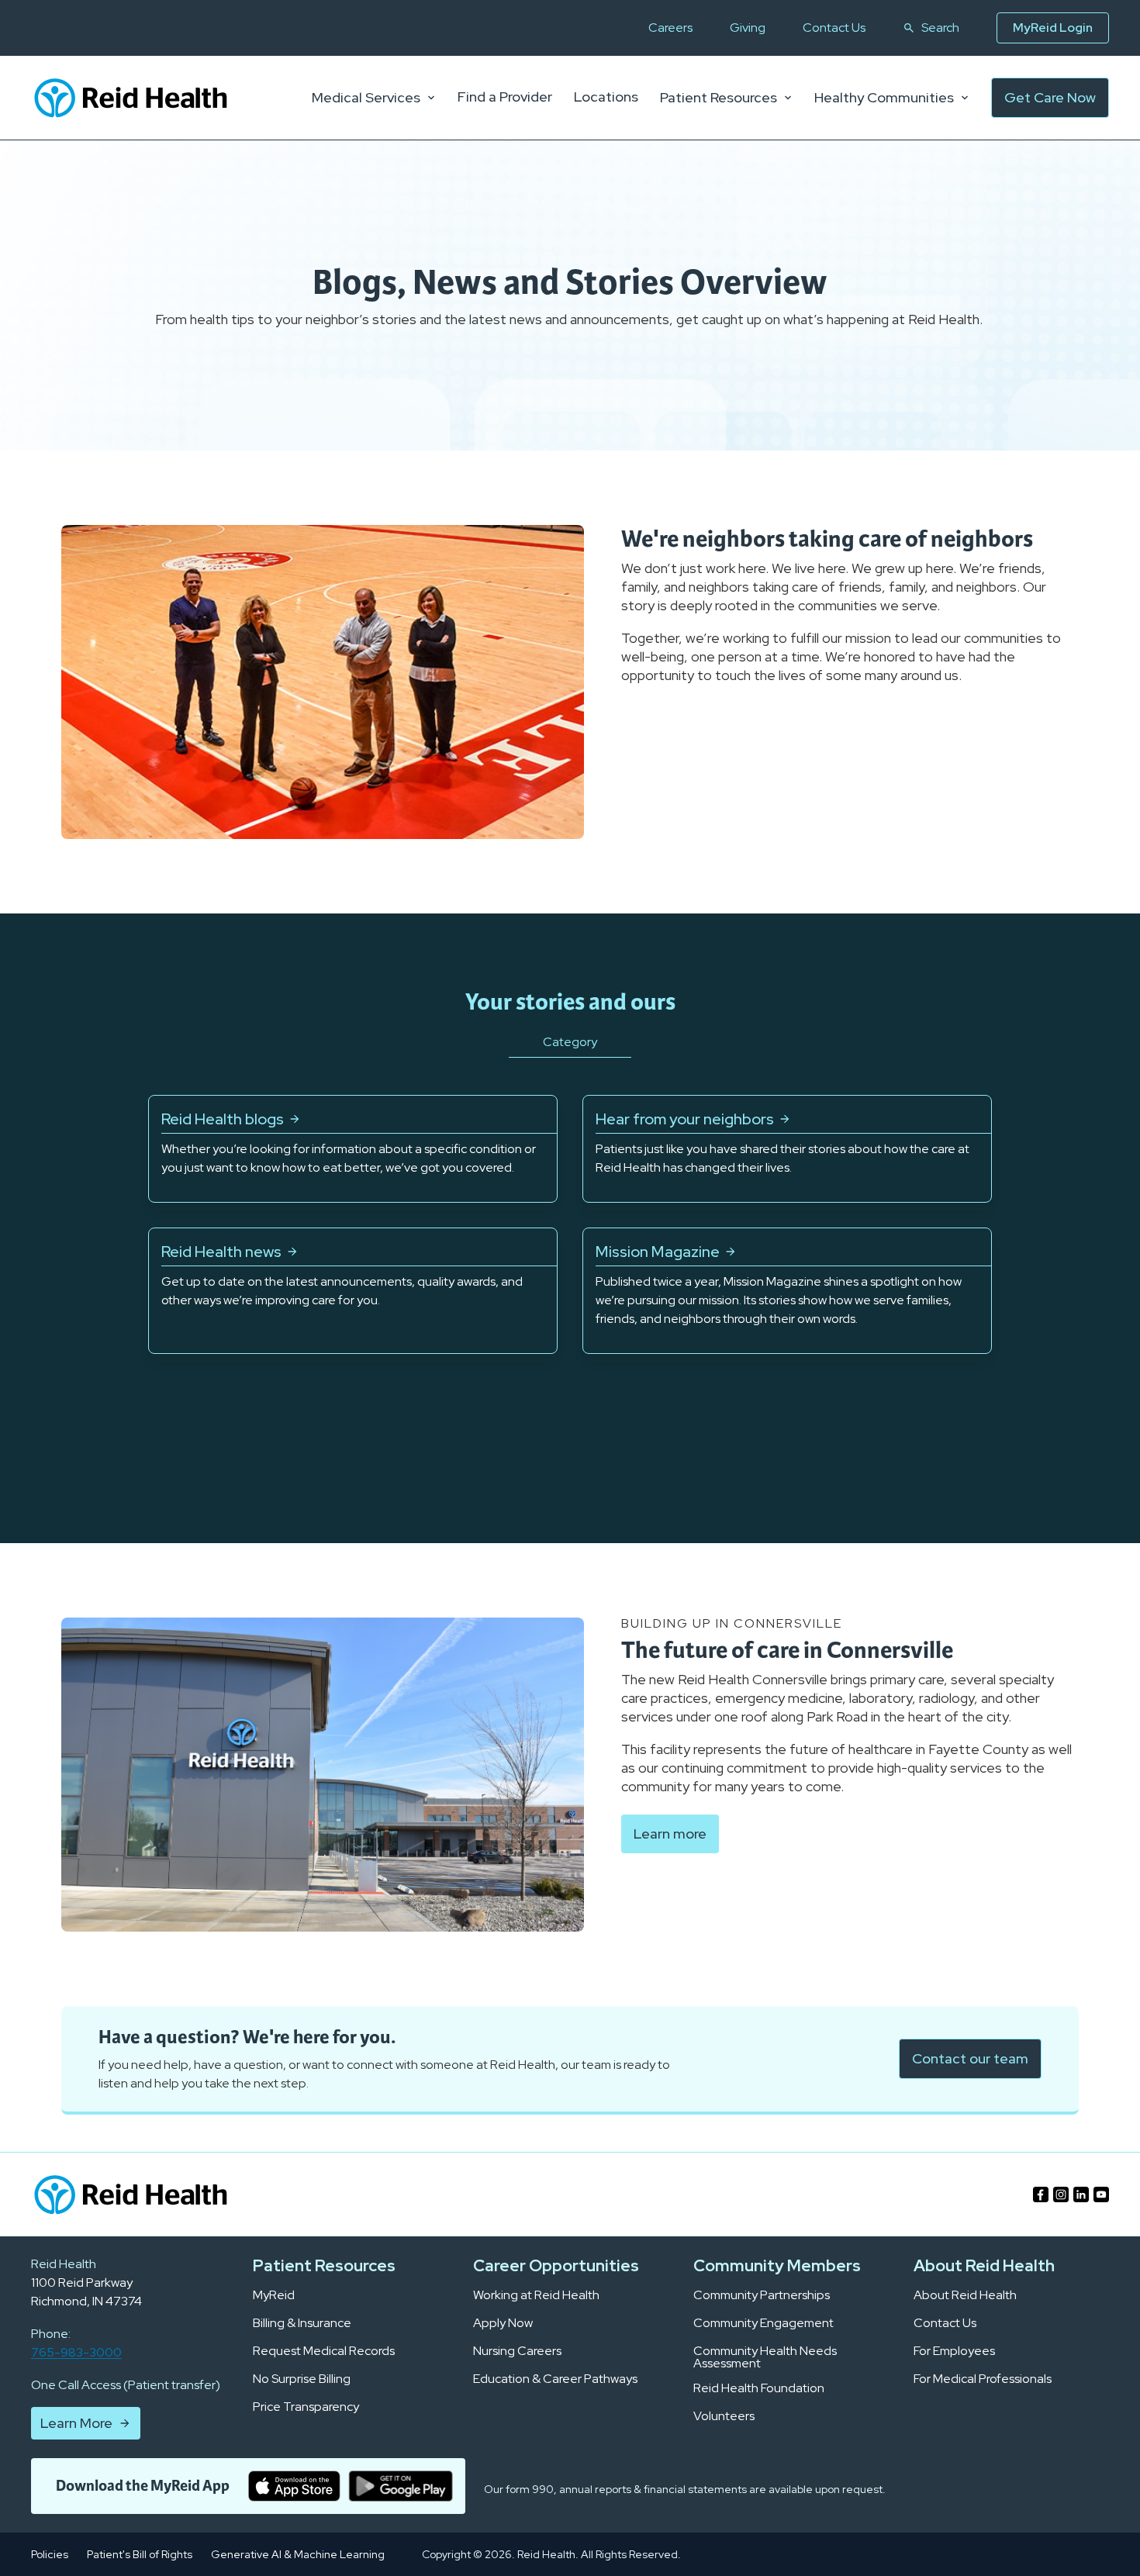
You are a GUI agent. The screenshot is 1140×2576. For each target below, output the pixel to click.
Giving (748, 28)
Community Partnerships (762, 2295)
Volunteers (724, 2416)
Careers (670, 28)
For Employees (954, 2351)
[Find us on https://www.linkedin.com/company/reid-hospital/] (1081, 2194)
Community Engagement (763, 2323)
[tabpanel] (570, 1224)
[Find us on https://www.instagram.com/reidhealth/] (1061, 2194)
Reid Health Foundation (759, 2388)
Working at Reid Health (536, 2295)
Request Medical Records (324, 2351)
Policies (50, 2554)
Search (940, 28)
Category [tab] (570, 1042)
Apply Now (503, 2323)
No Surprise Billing (302, 2379)
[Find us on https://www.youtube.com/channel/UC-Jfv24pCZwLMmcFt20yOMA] (1101, 2194)
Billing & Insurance (302, 2323)
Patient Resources (719, 98)
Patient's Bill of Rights (140, 2554)
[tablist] (570, 1062)
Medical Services (366, 98)
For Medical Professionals (983, 2379)
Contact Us (834, 28)
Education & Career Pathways (555, 2379)
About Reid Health (965, 2295)
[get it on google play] (401, 2486)
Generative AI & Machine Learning (298, 2554)
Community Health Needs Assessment (765, 2357)
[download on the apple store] (294, 2486)
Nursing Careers (517, 2351)
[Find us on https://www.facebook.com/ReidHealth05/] (1041, 2194)
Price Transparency (306, 2407)
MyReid (274, 2295)
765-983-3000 (76, 2352)
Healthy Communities (884, 98)
